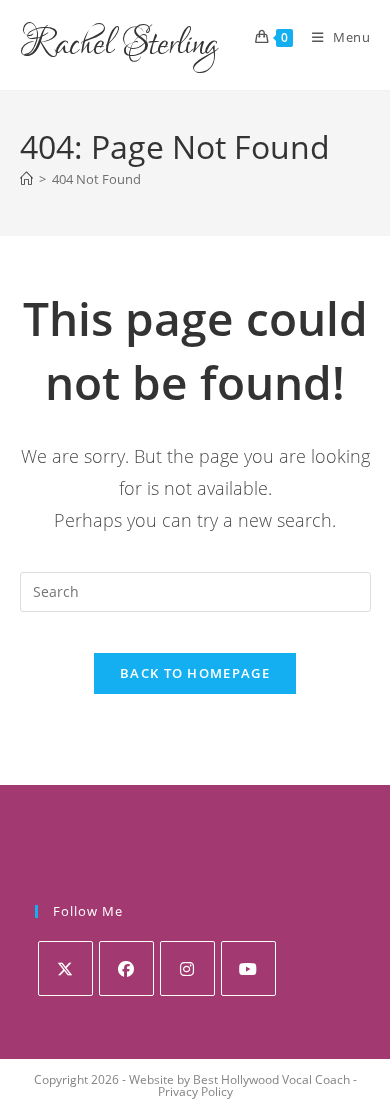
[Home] (26, 179)
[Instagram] (187, 968)
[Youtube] (248, 968)
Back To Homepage (195, 673)
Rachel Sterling (119, 45)
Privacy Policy (195, 1091)
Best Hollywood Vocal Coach (271, 1079)
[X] (65, 968)
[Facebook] (126, 968)
